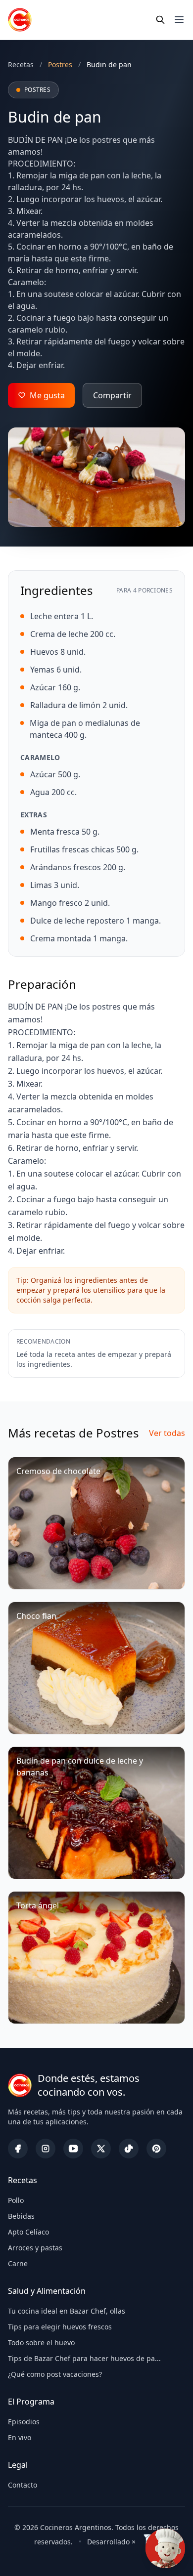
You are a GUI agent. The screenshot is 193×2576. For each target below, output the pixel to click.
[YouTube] (73, 2149)
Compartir (112, 395)
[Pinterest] (156, 2149)
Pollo (16, 2200)
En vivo (20, 2437)
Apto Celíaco (28, 2232)
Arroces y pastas (35, 2248)
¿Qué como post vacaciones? (55, 2374)
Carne (18, 2263)
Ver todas (167, 1433)
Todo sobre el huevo (41, 2343)
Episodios (24, 2422)
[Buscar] (160, 20)
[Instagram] (46, 2149)
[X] (101, 2149)
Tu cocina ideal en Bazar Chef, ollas (67, 2311)
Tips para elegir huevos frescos (60, 2327)
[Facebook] (18, 2149)
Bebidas (21, 2216)
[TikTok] (129, 2149)
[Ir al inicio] (20, 20)
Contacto (23, 2485)
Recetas (21, 64)
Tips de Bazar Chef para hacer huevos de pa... (84, 2358)
